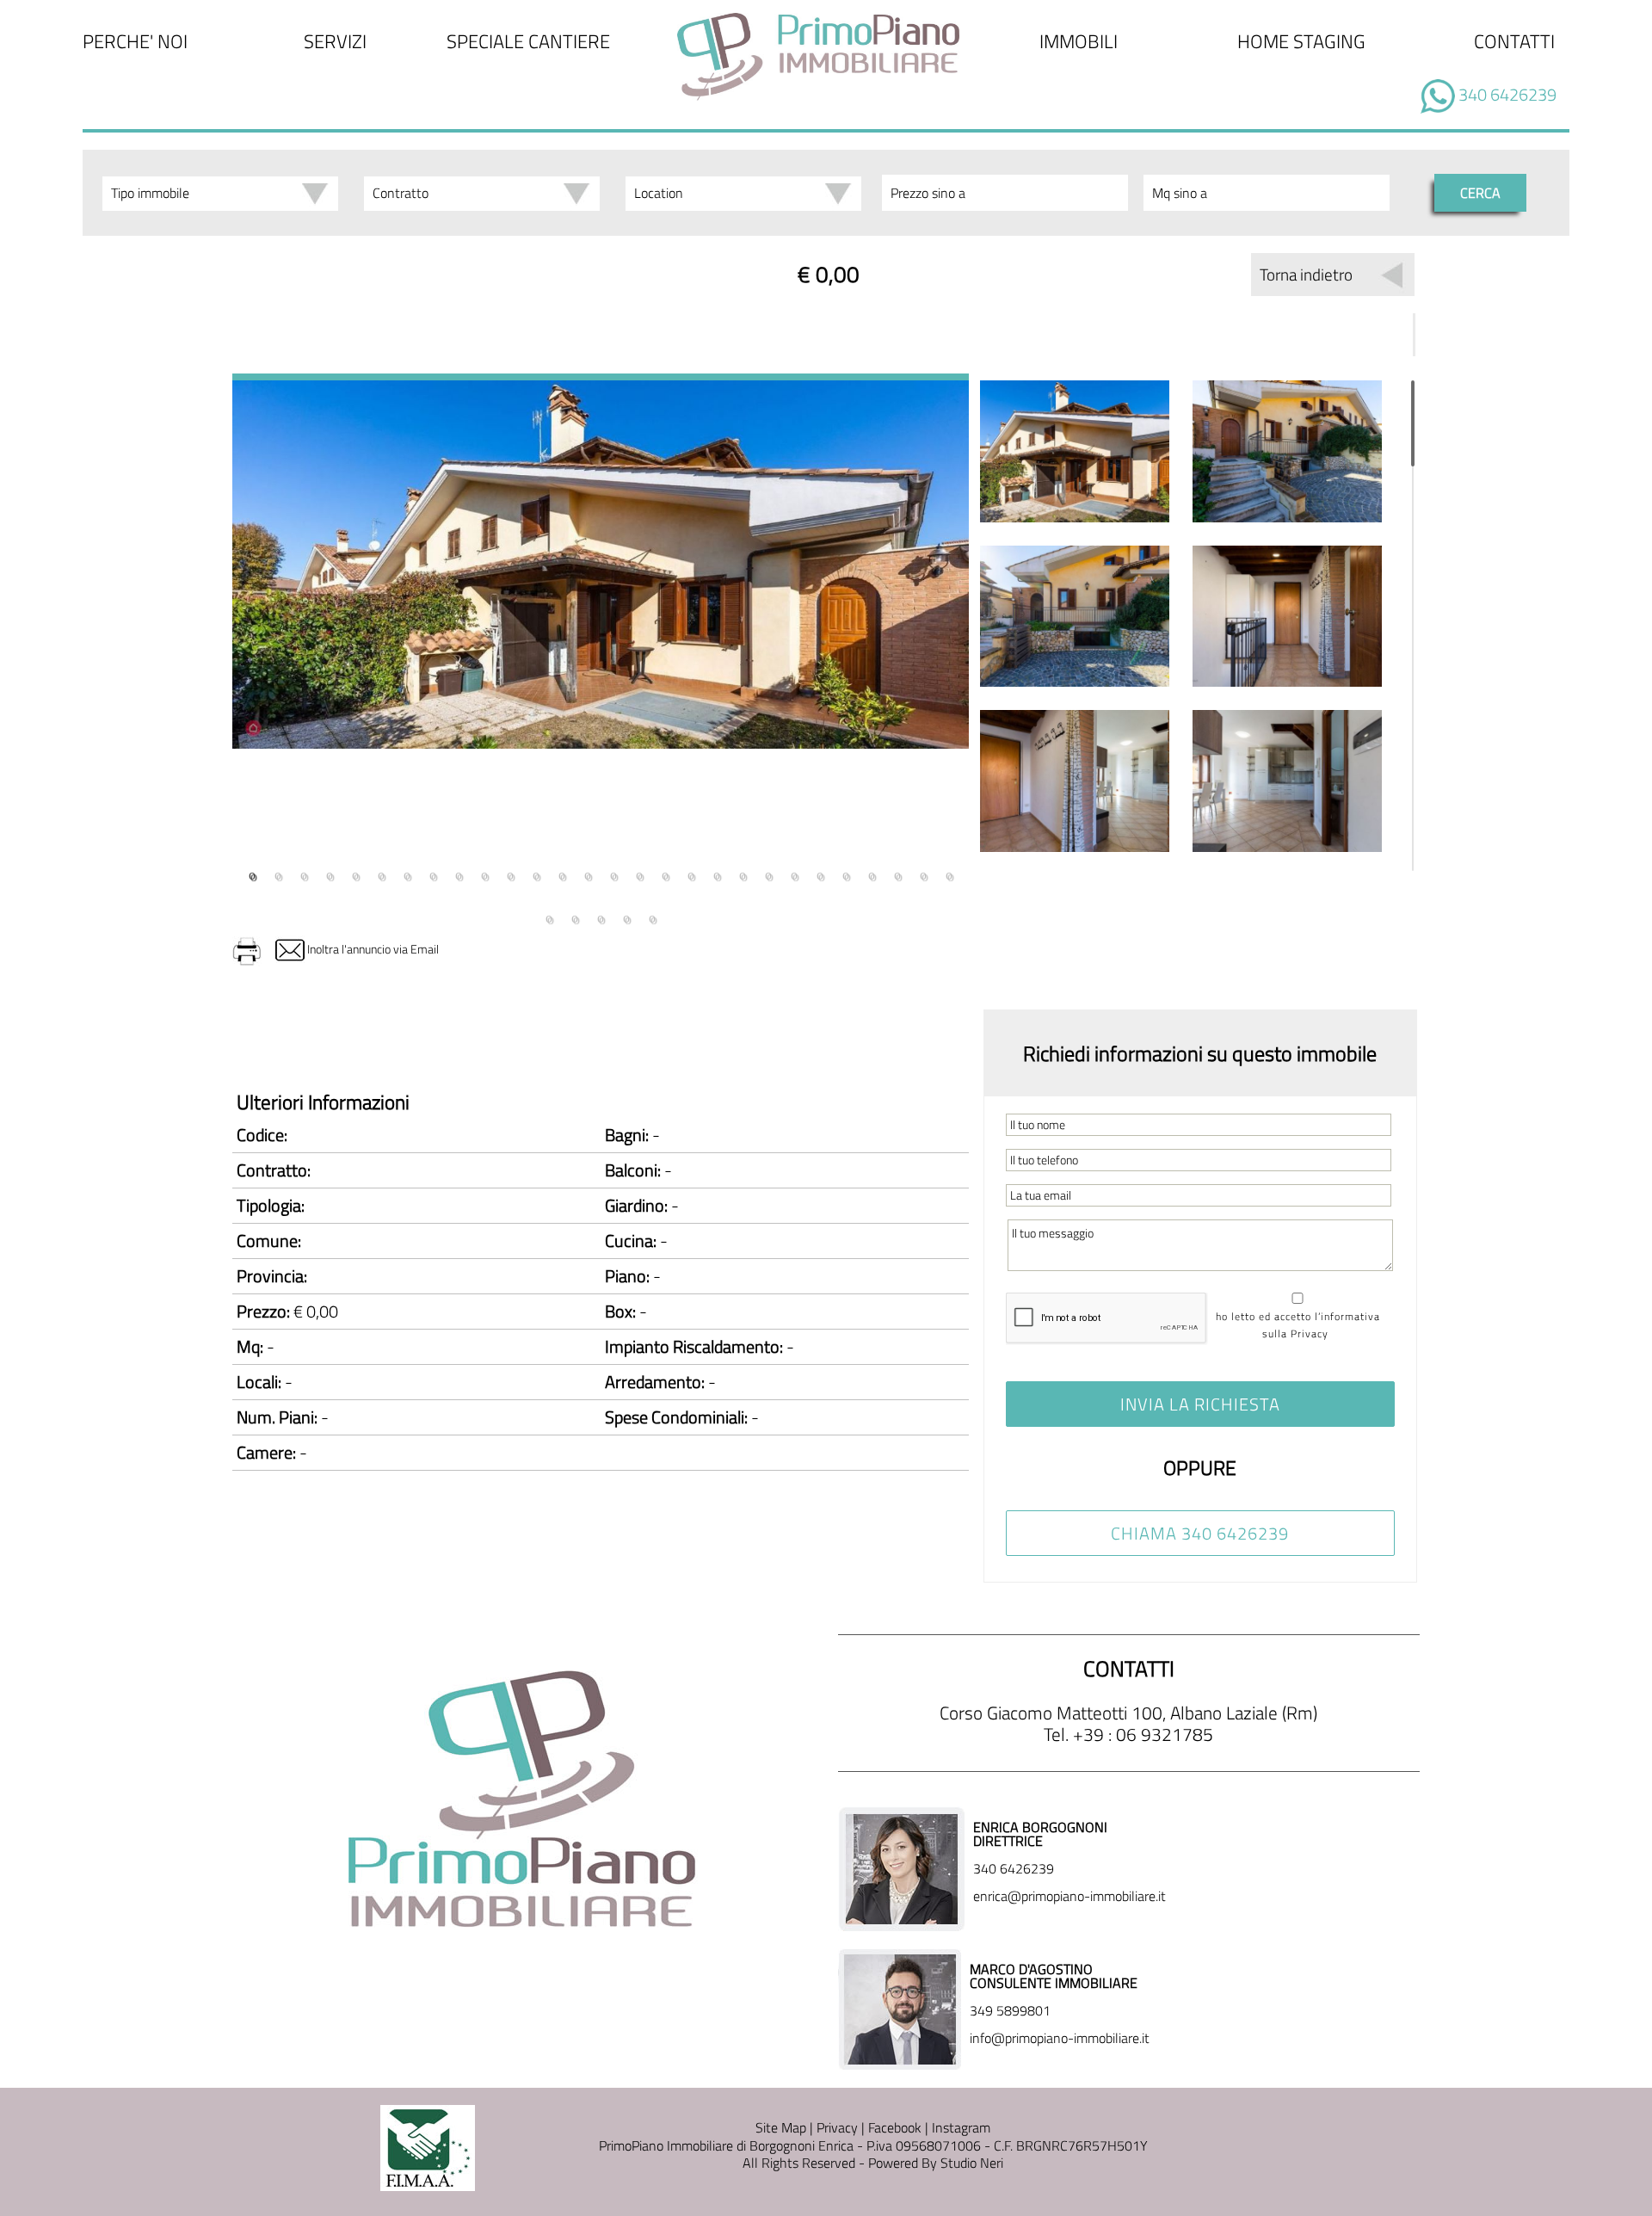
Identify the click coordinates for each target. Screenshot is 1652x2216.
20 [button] (743, 873)
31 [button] (601, 917)
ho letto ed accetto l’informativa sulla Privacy (1298, 1325)
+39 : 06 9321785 (1143, 1734)
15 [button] (613, 873)
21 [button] (768, 873)
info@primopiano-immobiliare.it (1060, 2038)
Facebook (895, 2127)
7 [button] (407, 873)
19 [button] (717, 873)
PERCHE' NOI (135, 41)
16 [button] (639, 873)
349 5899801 (1010, 2010)
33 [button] (652, 917)
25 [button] (872, 873)
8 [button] (433, 873)
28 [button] (949, 873)
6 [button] (381, 873)
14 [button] (588, 873)
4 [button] (330, 873)
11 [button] (510, 873)
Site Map (781, 2127)
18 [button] (691, 873)
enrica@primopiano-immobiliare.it (1069, 1896)
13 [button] (562, 873)
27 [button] (923, 873)
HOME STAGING (1301, 41)
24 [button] (846, 873)
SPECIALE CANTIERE (528, 41)
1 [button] (252, 873)
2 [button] (278, 873)
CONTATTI (1514, 41)
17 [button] (665, 873)
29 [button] (549, 917)
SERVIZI (335, 41)
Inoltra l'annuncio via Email (372, 949)
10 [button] (484, 873)
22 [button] (794, 873)
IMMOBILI (1079, 41)
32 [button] (626, 917)
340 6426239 (1507, 94)
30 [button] (575, 917)
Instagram (961, 2127)
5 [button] (355, 873)
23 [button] (820, 873)
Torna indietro (1306, 274)
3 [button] (304, 873)
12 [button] (536, 873)
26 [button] (897, 873)
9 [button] (459, 873)
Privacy (837, 2127)
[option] (601, 561)
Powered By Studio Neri (934, 2163)
